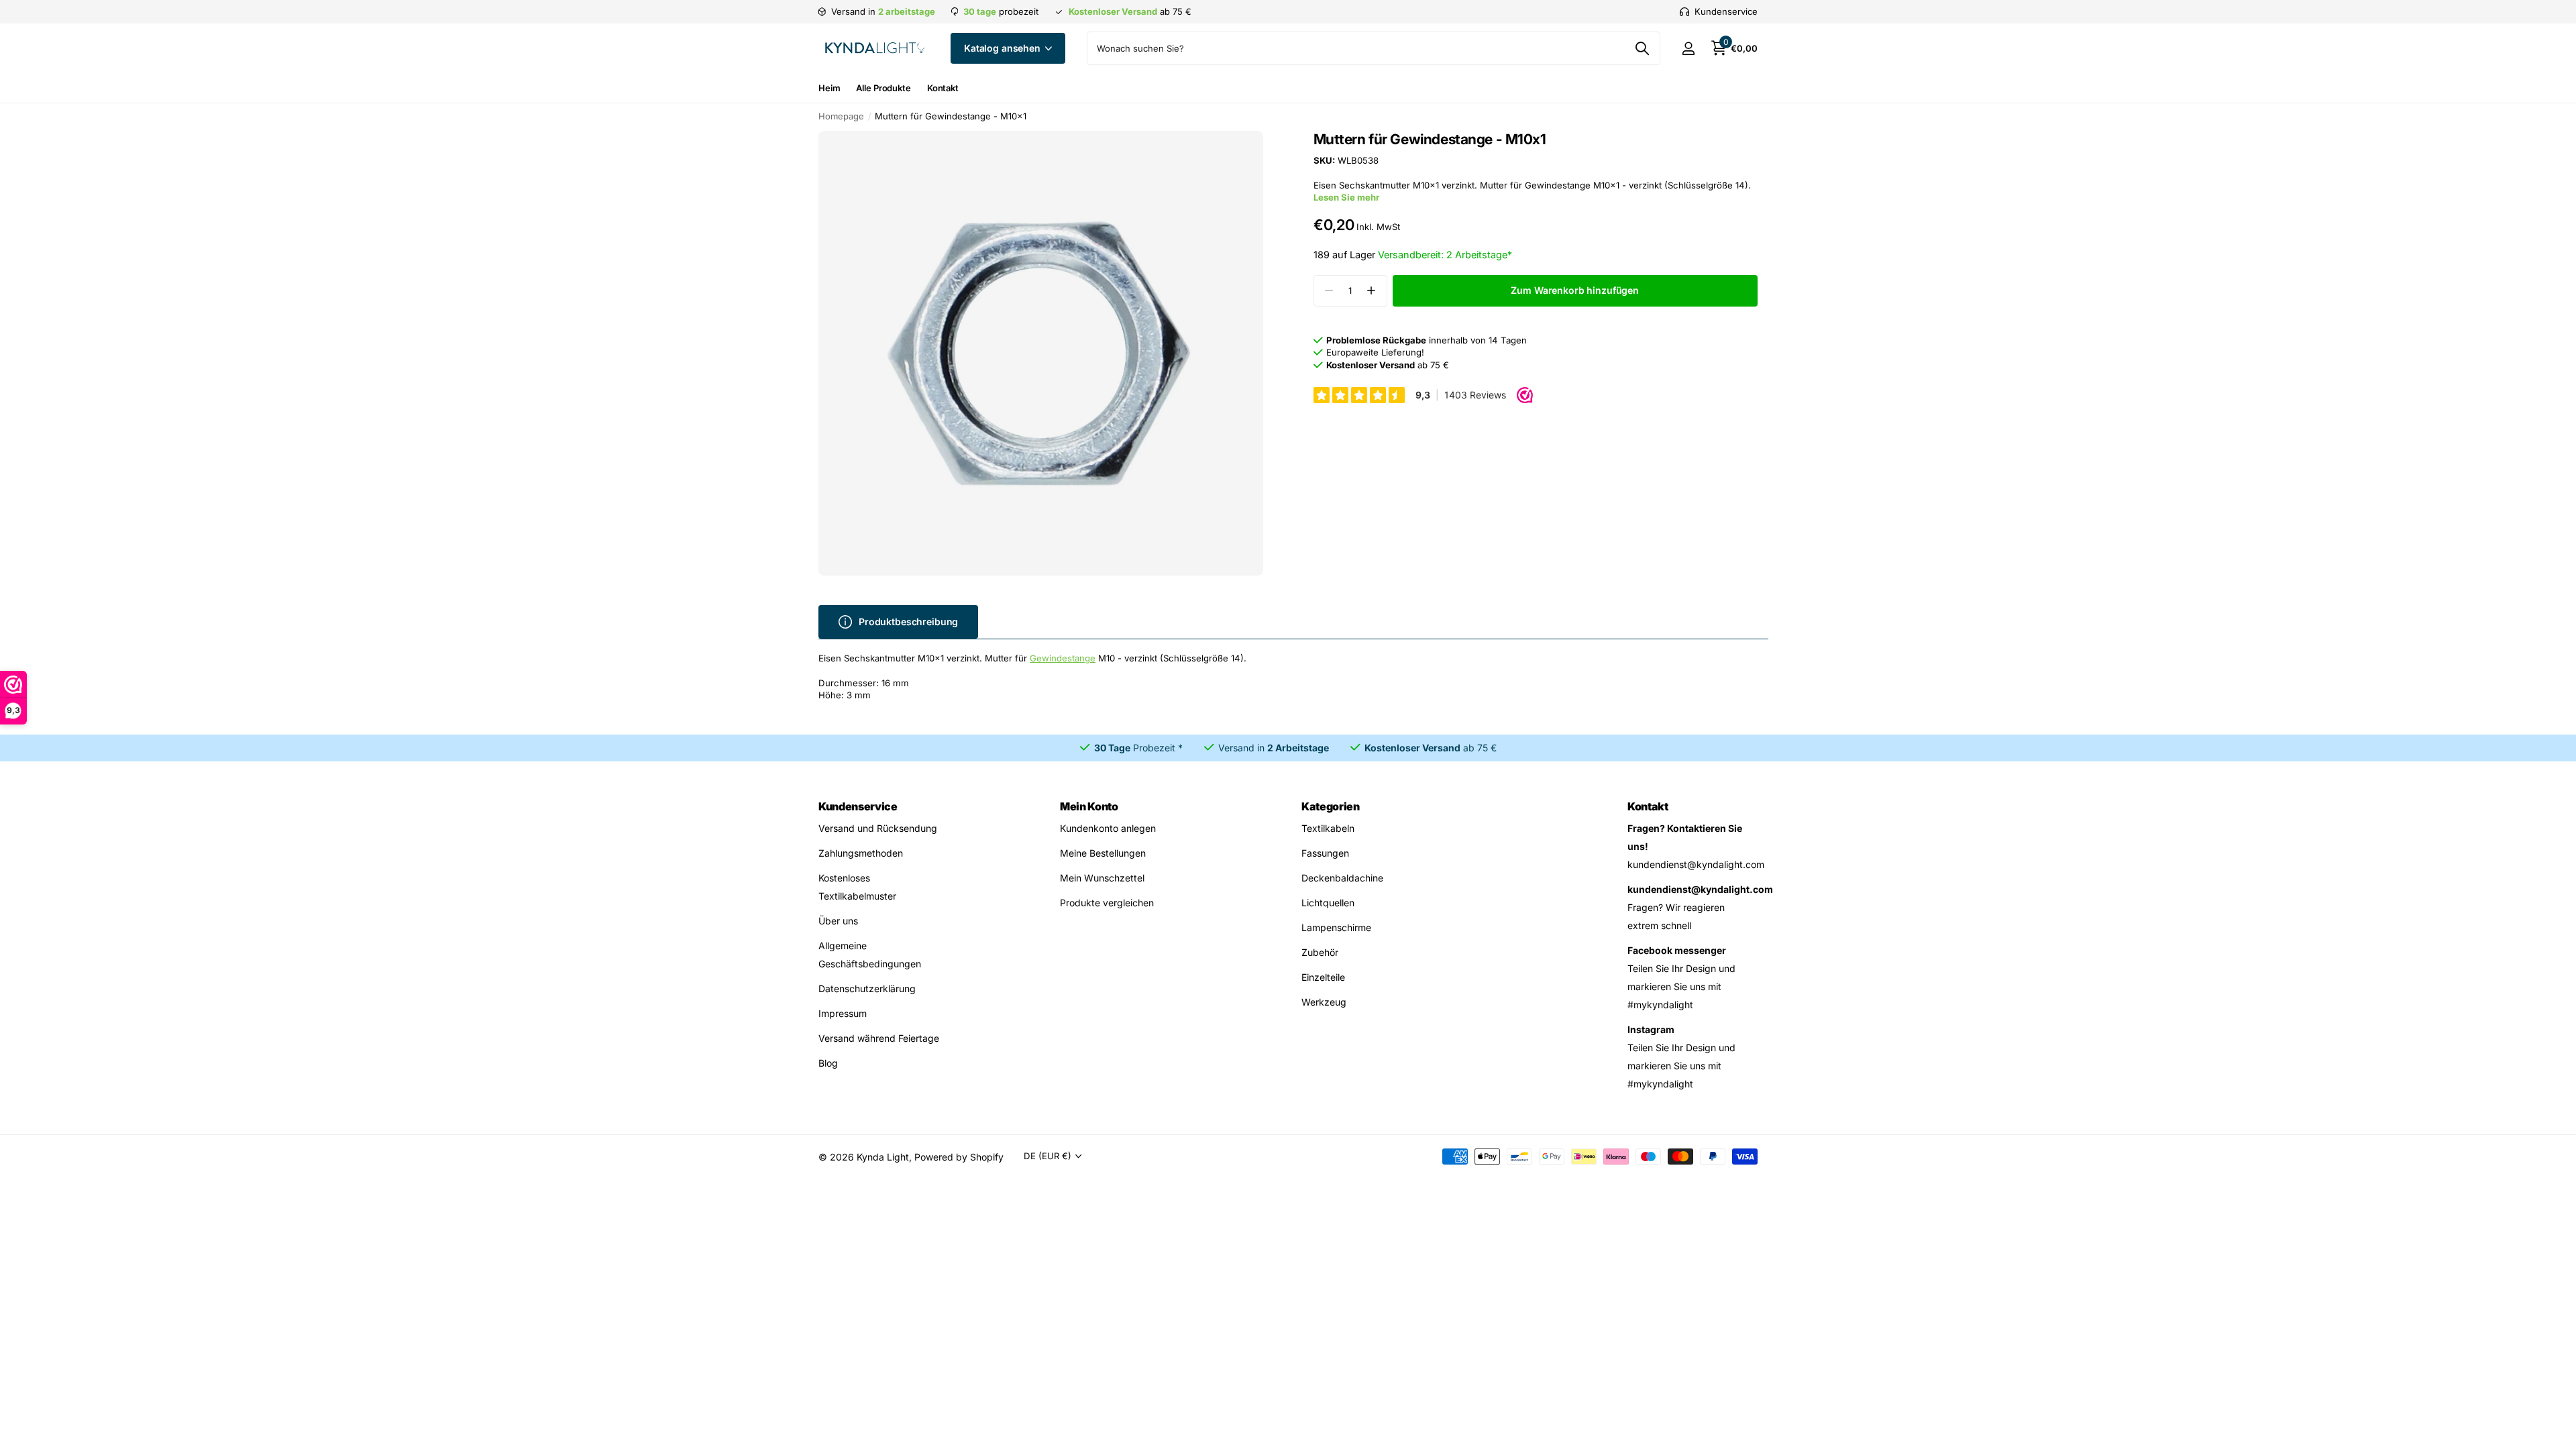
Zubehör (1320, 952)
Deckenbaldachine (1342, 878)
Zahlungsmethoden (861, 853)
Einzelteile (1323, 977)
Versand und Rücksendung (878, 828)
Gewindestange (1063, 658)
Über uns (838, 921)
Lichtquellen (1328, 903)
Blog (828, 1063)
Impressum (843, 1013)
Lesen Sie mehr (1346, 197)
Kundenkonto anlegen (1108, 828)
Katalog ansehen (1004, 48)
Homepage (841, 116)
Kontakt (943, 88)
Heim (829, 88)
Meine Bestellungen (1103, 853)
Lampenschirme (1336, 927)
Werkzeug (1324, 1002)
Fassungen (1325, 853)
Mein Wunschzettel (1102, 878)
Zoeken (1642, 48)
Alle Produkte (883, 88)
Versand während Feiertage (879, 1038)
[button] (1372, 291)
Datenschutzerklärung (867, 988)
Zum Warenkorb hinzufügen (1575, 290)
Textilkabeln (1328, 828)
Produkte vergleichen (1107, 903)
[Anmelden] (1688, 49)
